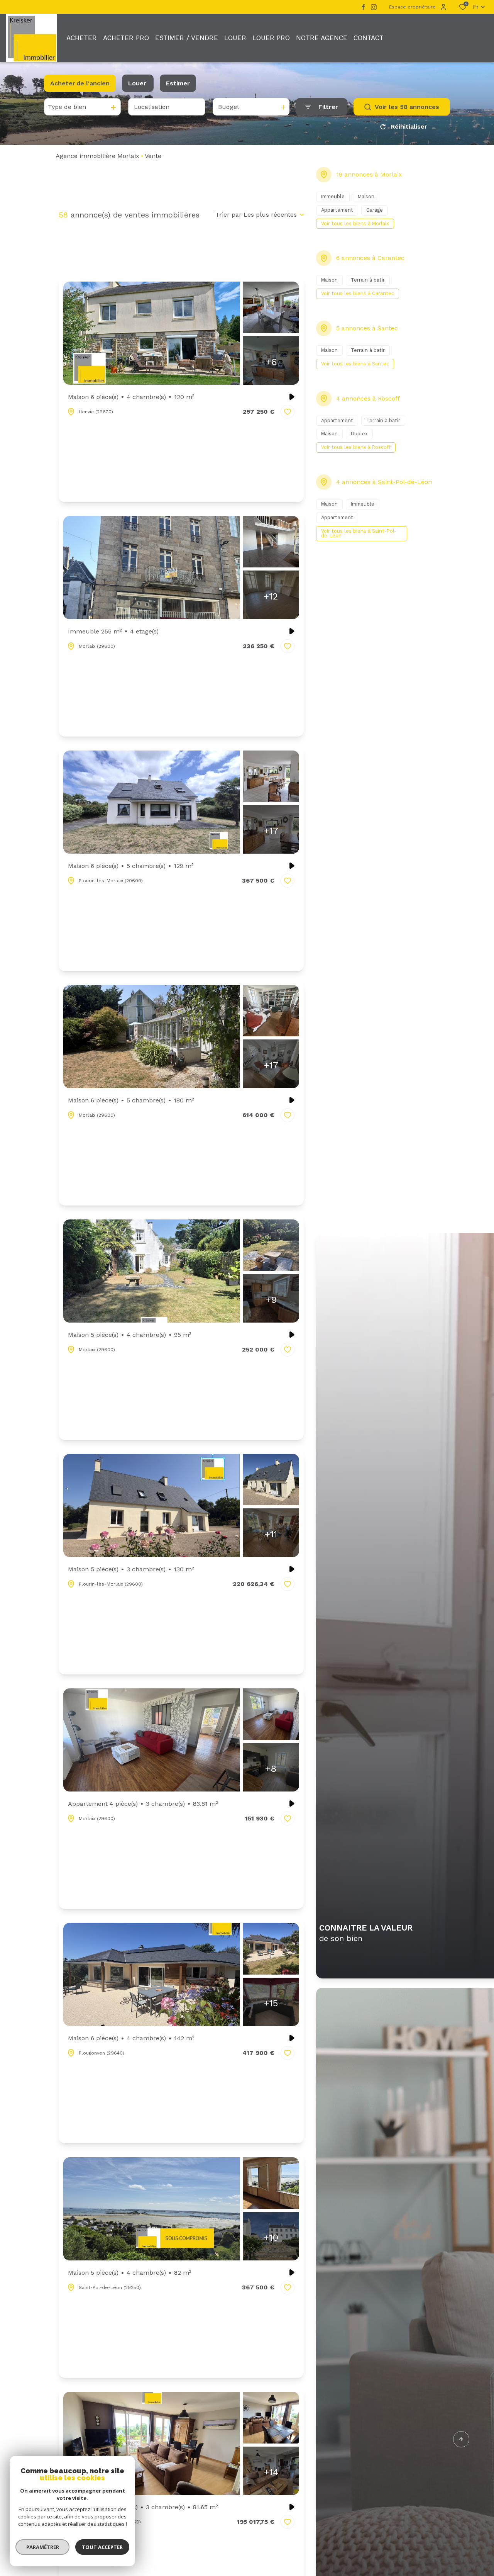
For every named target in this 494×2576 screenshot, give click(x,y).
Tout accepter (102, 2547)
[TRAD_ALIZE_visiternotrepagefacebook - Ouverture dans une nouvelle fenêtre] (363, 7)
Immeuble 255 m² (113, 631)
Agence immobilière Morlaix (97, 156)
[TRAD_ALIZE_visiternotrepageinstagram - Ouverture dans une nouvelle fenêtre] (374, 7)
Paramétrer (43, 2547)
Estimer (178, 83)
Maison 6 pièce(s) (131, 397)
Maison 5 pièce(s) (130, 1335)
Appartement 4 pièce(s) (143, 1804)
